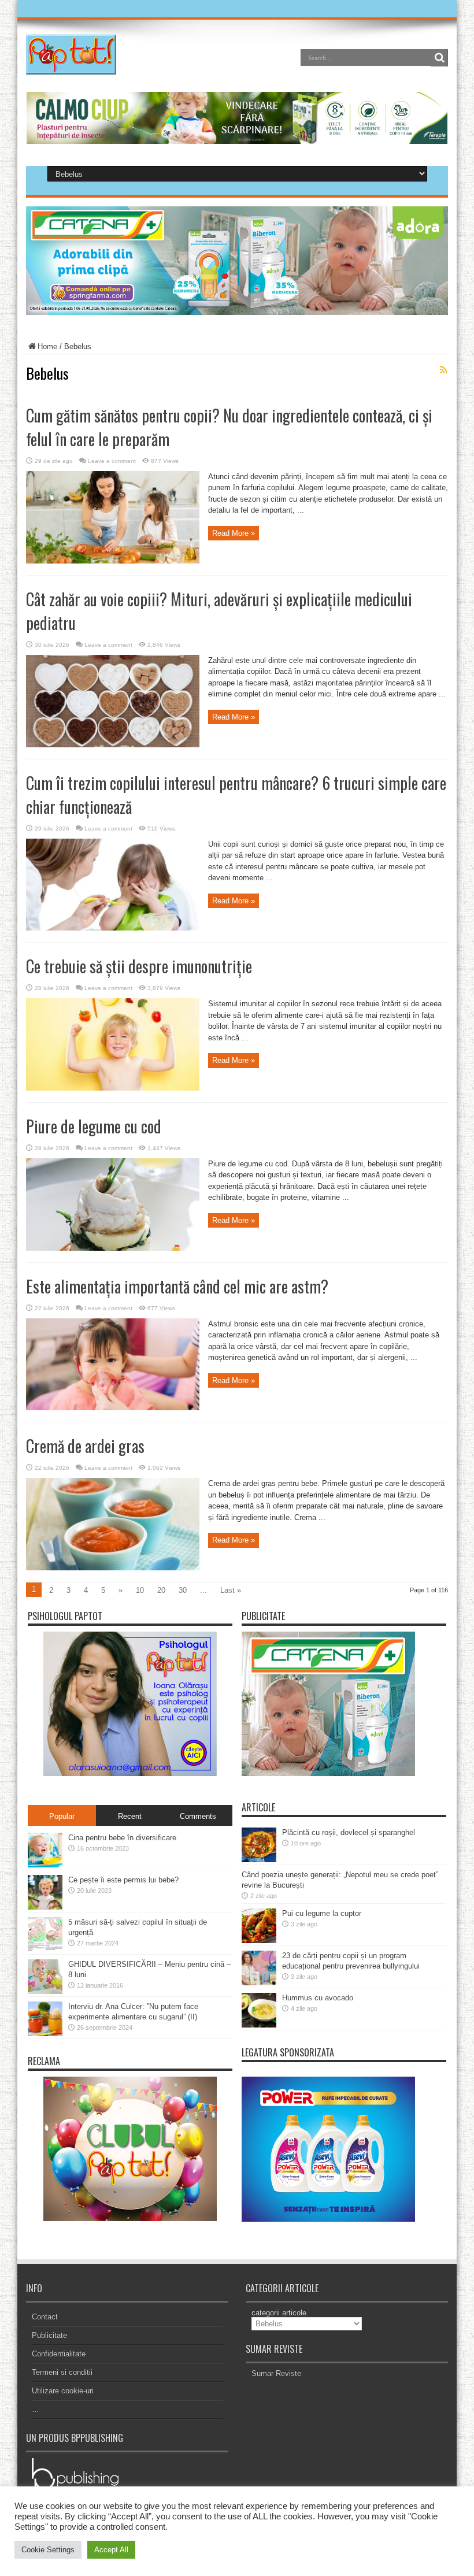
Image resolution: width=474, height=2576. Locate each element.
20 (161, 1590)
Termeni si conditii (62, 2372)
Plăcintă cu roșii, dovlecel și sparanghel (349, 1832)
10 (140, 1590)
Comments (198, 1816)
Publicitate (49, 2335)
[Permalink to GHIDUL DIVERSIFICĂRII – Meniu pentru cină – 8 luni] (45, 1991)
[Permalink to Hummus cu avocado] (259, 2025)
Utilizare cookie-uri (63, 2391)
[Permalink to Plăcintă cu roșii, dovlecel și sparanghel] (259, 1860)
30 (183, 1590)
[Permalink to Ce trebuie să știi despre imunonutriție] (113, 1088)
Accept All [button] (111, 2550)
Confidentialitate (59, 2354)
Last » (231, 1590)
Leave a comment (112, 461)
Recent (130, 1816)
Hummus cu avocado (318, 1998)
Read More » (234, 533)
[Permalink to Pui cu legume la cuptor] (259, 1941)
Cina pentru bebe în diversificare (122, 1838)
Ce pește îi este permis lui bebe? (123, 1880)
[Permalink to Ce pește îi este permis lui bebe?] (45, 1907)
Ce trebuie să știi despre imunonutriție (139, 966)
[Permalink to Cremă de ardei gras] (113, 1568)
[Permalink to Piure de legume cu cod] (113, 1248)
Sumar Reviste (276, 2373)
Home (47, 346)
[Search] (439, 58)
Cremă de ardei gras (85, 1446)
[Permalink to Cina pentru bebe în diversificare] (45, 1865)
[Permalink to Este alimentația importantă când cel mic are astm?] (113, 1408)
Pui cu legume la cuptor (322, 1913)
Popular (62, 1816)
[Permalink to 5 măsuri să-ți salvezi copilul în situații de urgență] (45, 1949)
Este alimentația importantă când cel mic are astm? (177, 1286)
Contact (45, 2317)
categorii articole (279, 2313)
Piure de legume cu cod (94, 1126)
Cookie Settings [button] (48, 2550)
